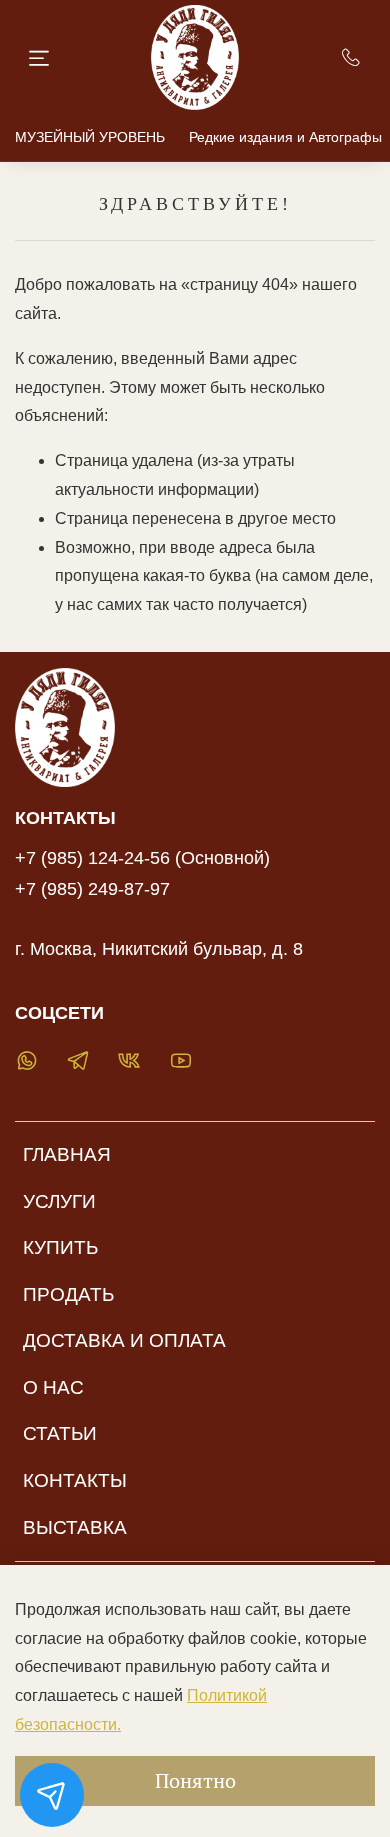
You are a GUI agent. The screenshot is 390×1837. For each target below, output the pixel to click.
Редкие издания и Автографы (285, 137)
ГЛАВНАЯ (67, 1154)
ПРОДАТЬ (68, 1294)
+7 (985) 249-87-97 (92, 889)
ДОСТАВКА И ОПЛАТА (124, 1340)
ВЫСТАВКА (75, 1527)
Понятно (195, 1780)
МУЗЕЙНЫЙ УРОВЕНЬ (90, 137)
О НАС (53, 1387)
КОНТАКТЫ (75, 1480)
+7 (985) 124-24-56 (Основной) (142, 858)
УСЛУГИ (59, 1201)
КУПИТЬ (60, 1247)
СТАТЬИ (60, 1433)
